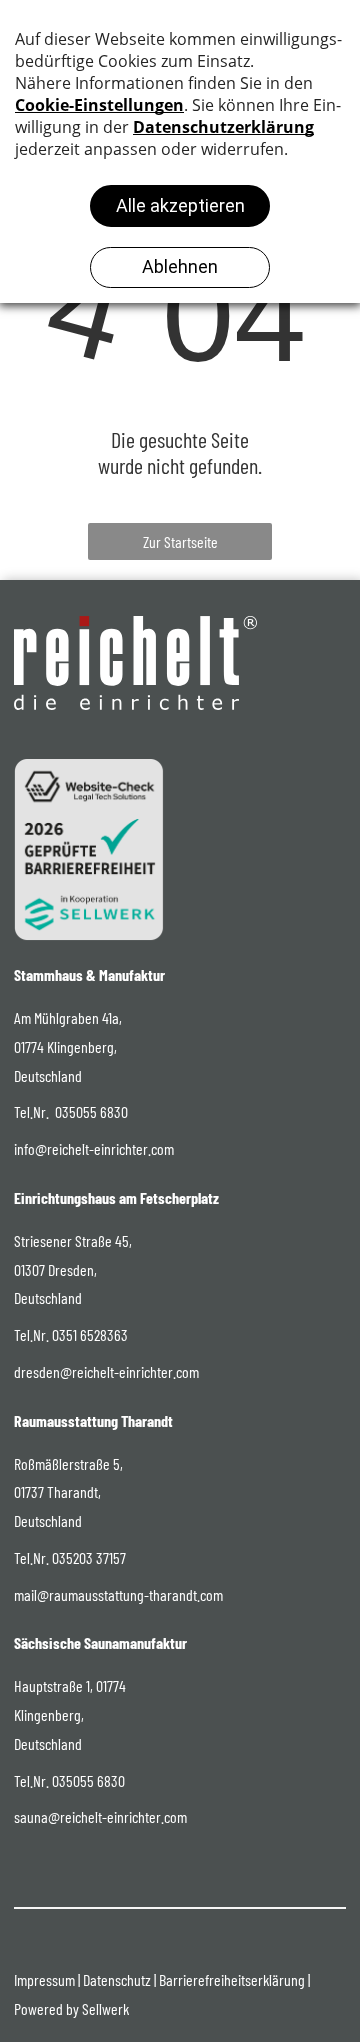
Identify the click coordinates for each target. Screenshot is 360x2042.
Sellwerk (105, 2008)
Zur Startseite (180, 541)
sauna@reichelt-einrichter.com (100, 1816)
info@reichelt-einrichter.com (94, 1148)
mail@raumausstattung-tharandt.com (118, 1594)
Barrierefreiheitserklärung (232, 1979)
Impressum (44, 1979)
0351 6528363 (90, 1334)
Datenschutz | (119, 1979)
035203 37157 (89, 1557)
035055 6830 (91, 1111)
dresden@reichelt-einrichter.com (106, 1371)
